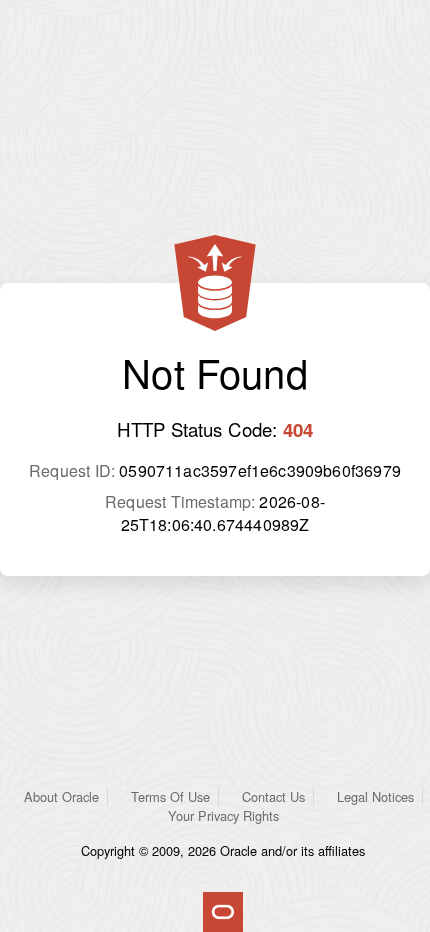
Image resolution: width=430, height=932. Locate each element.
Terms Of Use (170, 796)
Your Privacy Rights (223, 815)
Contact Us (273, 796)
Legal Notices (375, 796)
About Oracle (61, 796)
